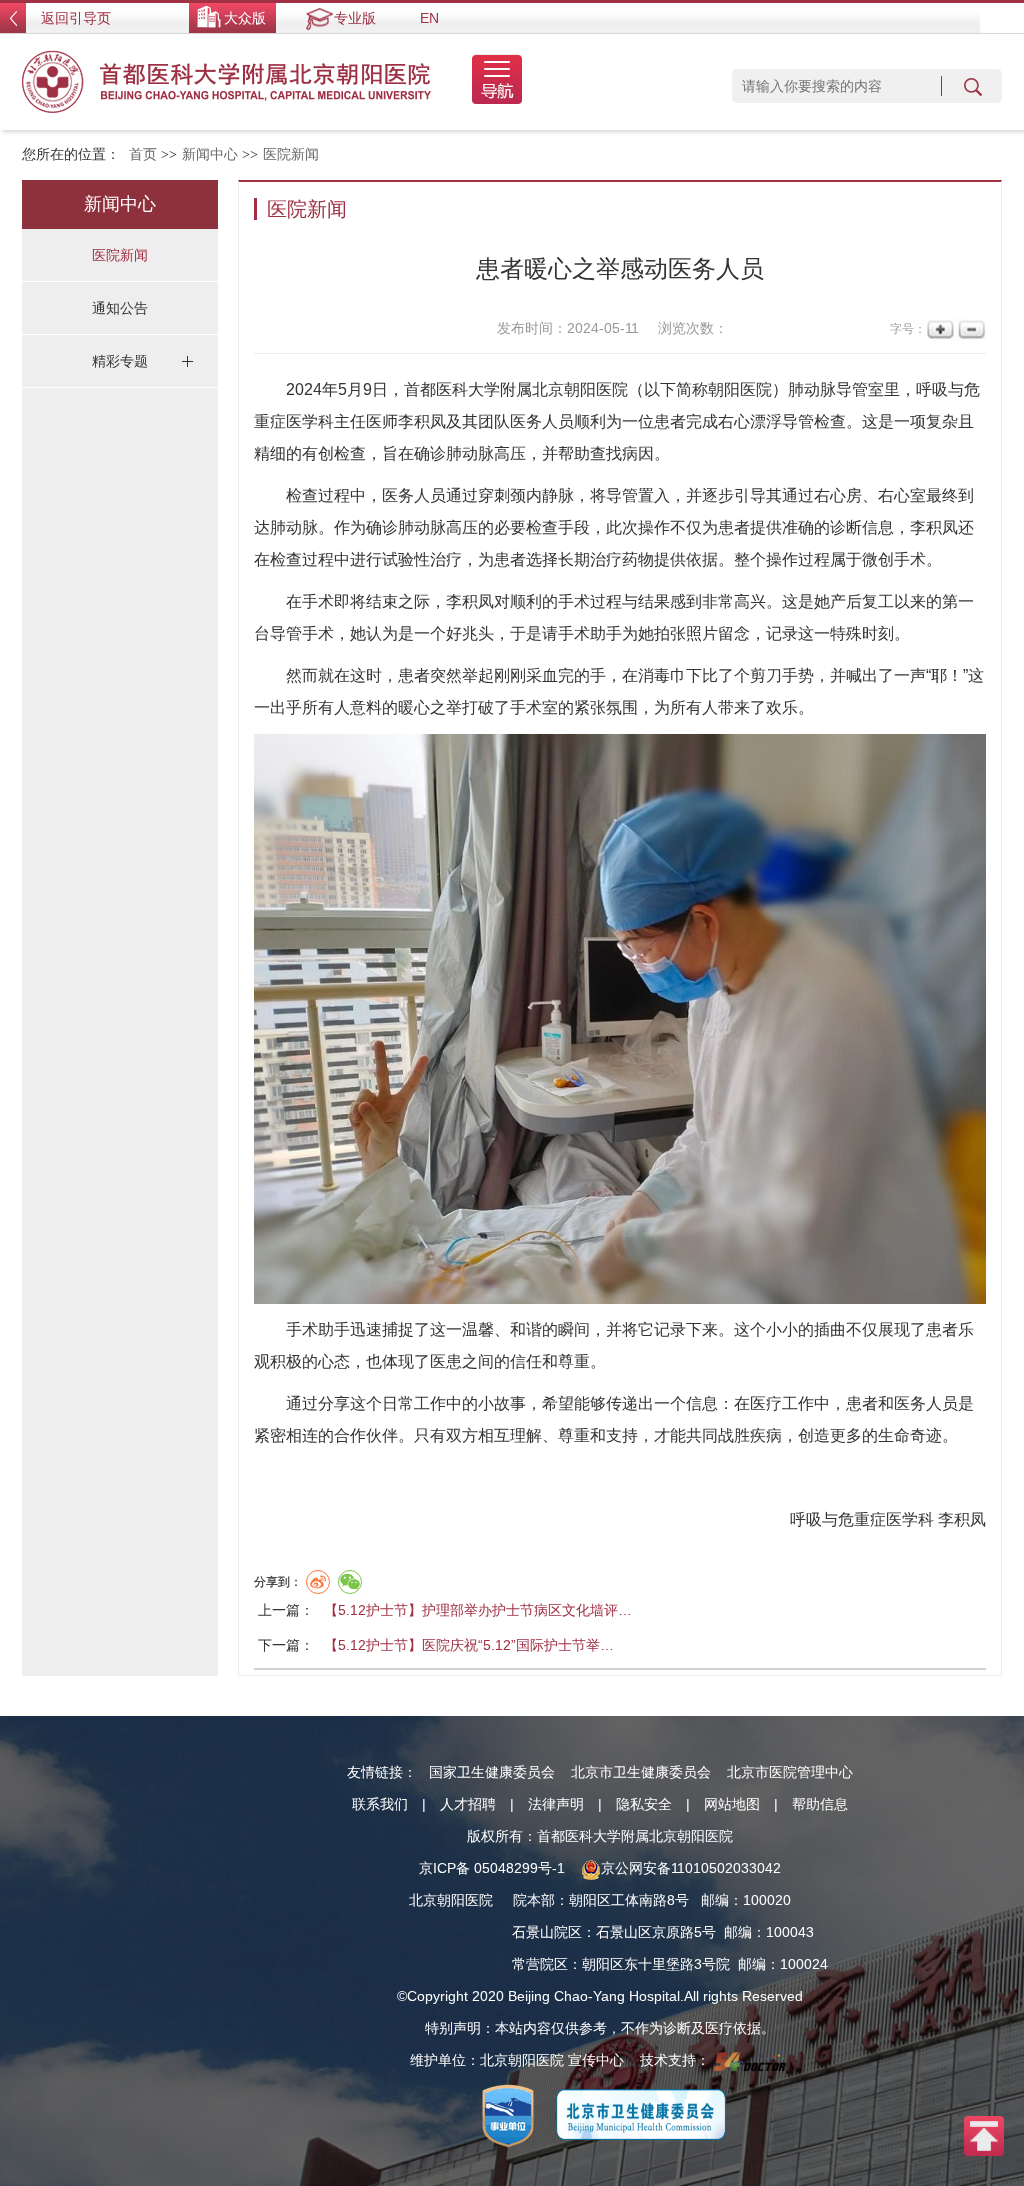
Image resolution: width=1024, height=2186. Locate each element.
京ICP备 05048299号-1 (492, 1868)
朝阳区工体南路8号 (629, 1900)
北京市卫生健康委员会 (641, 1772)
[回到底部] (984, 2135)
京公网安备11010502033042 (691, 1868)
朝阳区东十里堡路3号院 (656, 1964)
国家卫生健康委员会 (492, 1772)
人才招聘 (468, 1804)
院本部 (534, 1900)
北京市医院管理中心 (790, 1772)
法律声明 (556, 1804)
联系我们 (380, 1804)
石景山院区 (547, 1932)
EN (429, 18)
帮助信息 (820, 1804)
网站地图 (732, 1804)
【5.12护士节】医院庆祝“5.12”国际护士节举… (469, 1645)
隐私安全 (644, 1804)
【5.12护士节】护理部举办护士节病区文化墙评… (478, 1610)
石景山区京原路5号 (656, 1932)
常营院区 (540, 1964)
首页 (143, 154)
